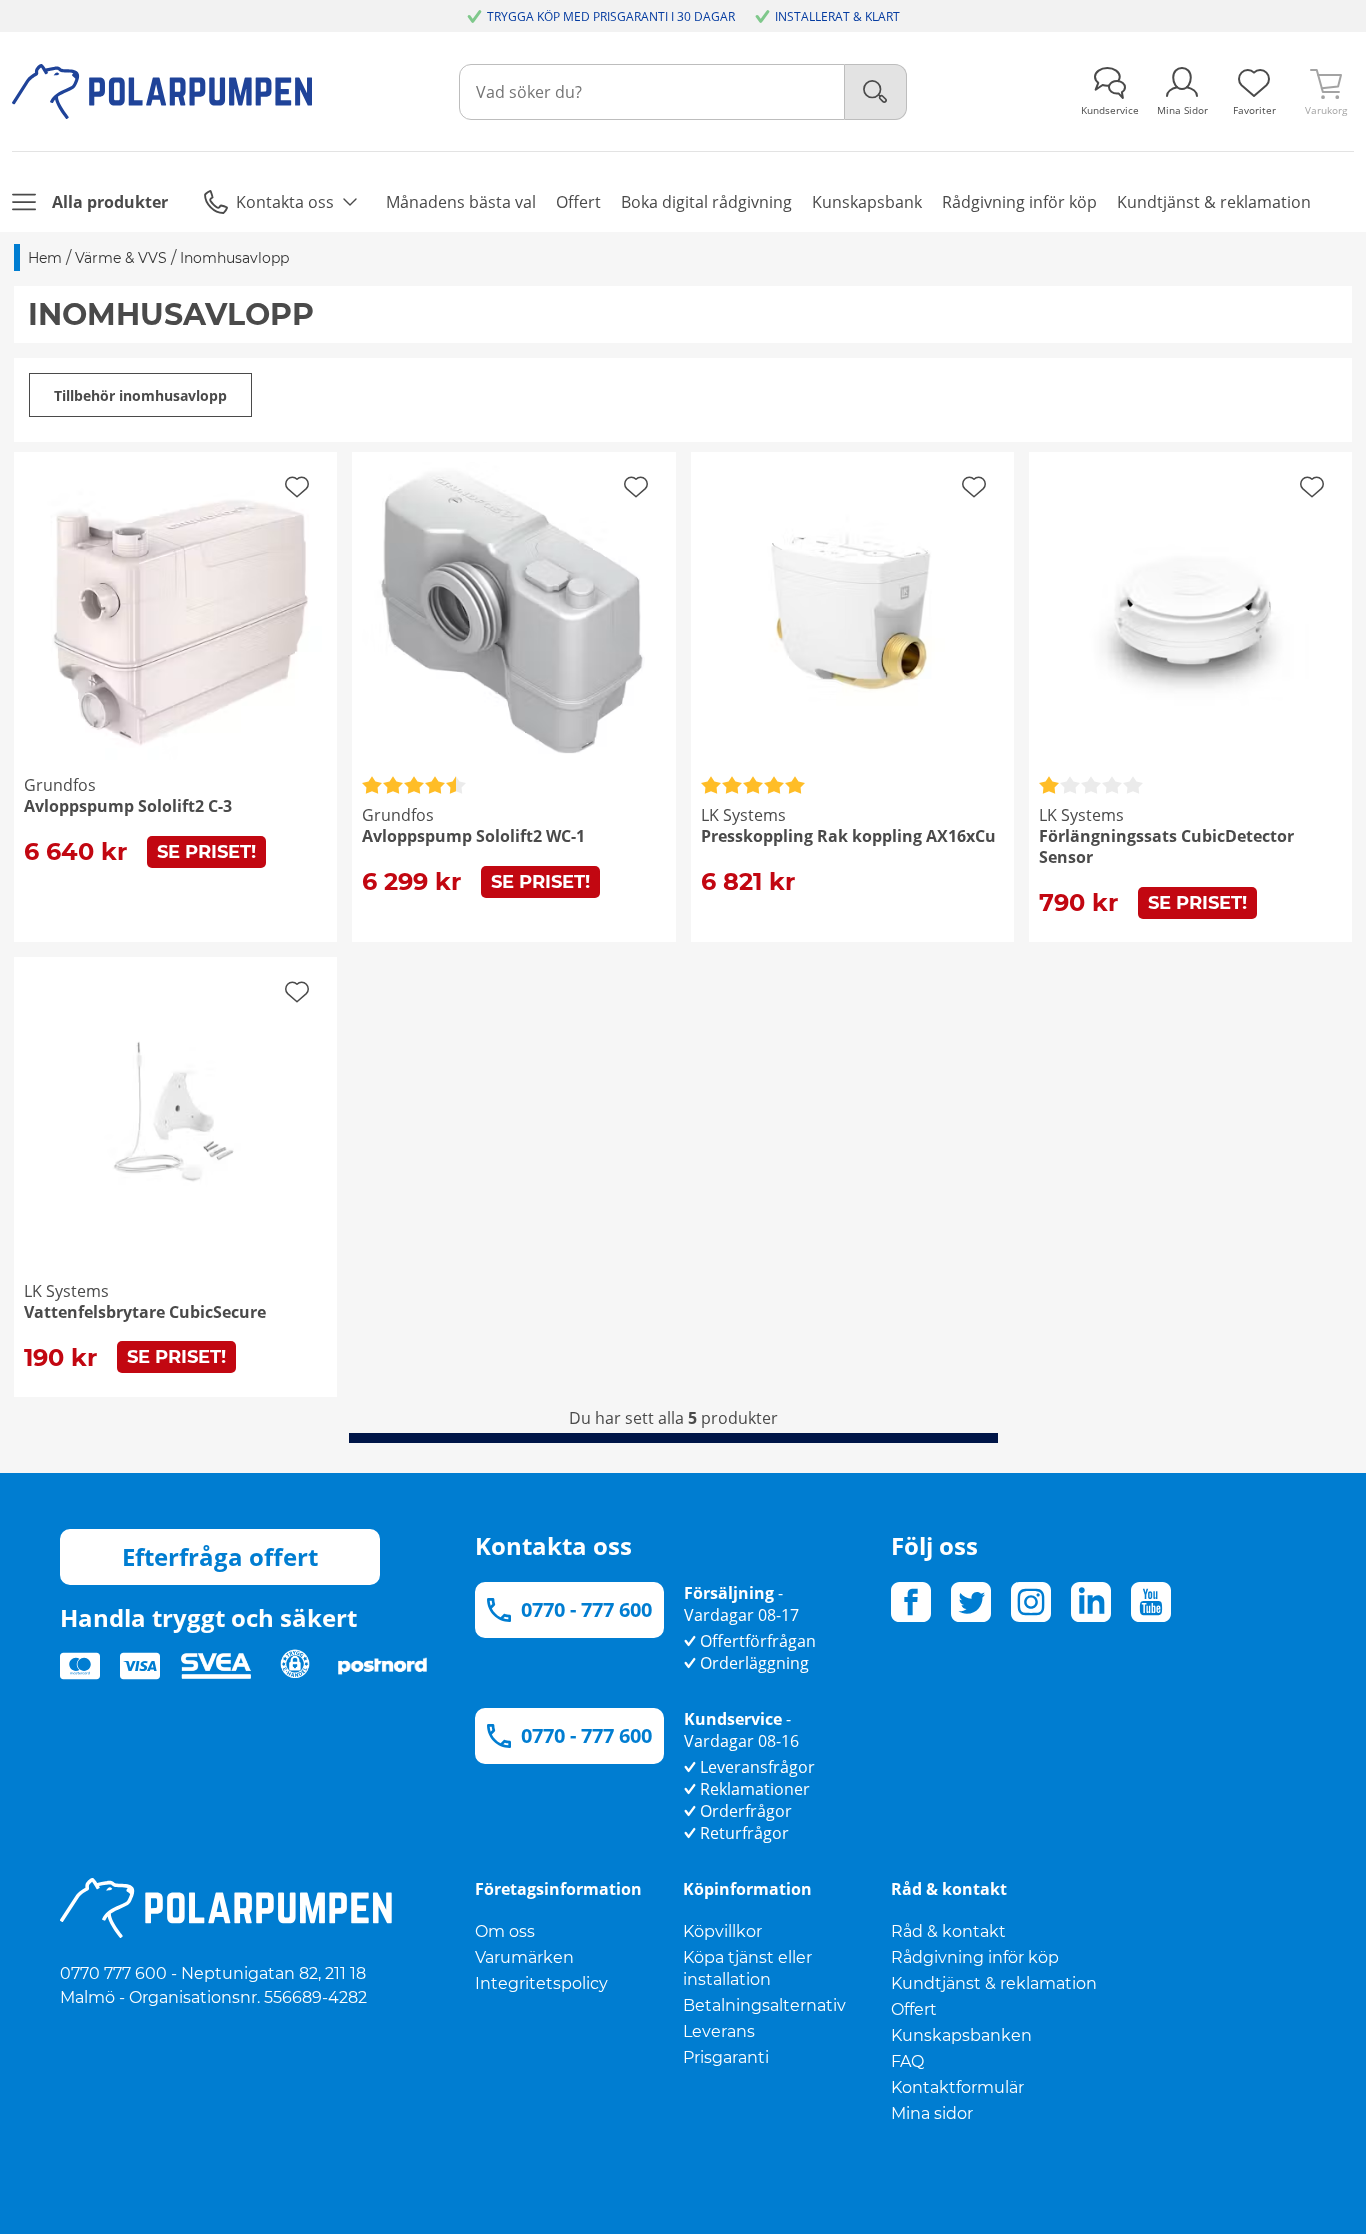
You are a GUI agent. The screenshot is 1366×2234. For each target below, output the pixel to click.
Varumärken (524, 1957)
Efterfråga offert (220, 1556)
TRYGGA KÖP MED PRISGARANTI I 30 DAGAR (611, 16)
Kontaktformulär (957, 2087)
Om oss (505, 1931)
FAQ (907, 2061)
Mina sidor (932, 2113)
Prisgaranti (726, 2057)
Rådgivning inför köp (975, 1957)
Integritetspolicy (541, 1983)
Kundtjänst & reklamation (994, 1983)
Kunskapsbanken (961, 2035)
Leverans (719, 2031)
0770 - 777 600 (586, 1609)
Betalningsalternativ (764, 2005)
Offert (914, 2009)
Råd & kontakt (948, 1931)
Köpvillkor (722, 1931)
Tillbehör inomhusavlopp (140, 395)
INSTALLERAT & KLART (837, 16)
